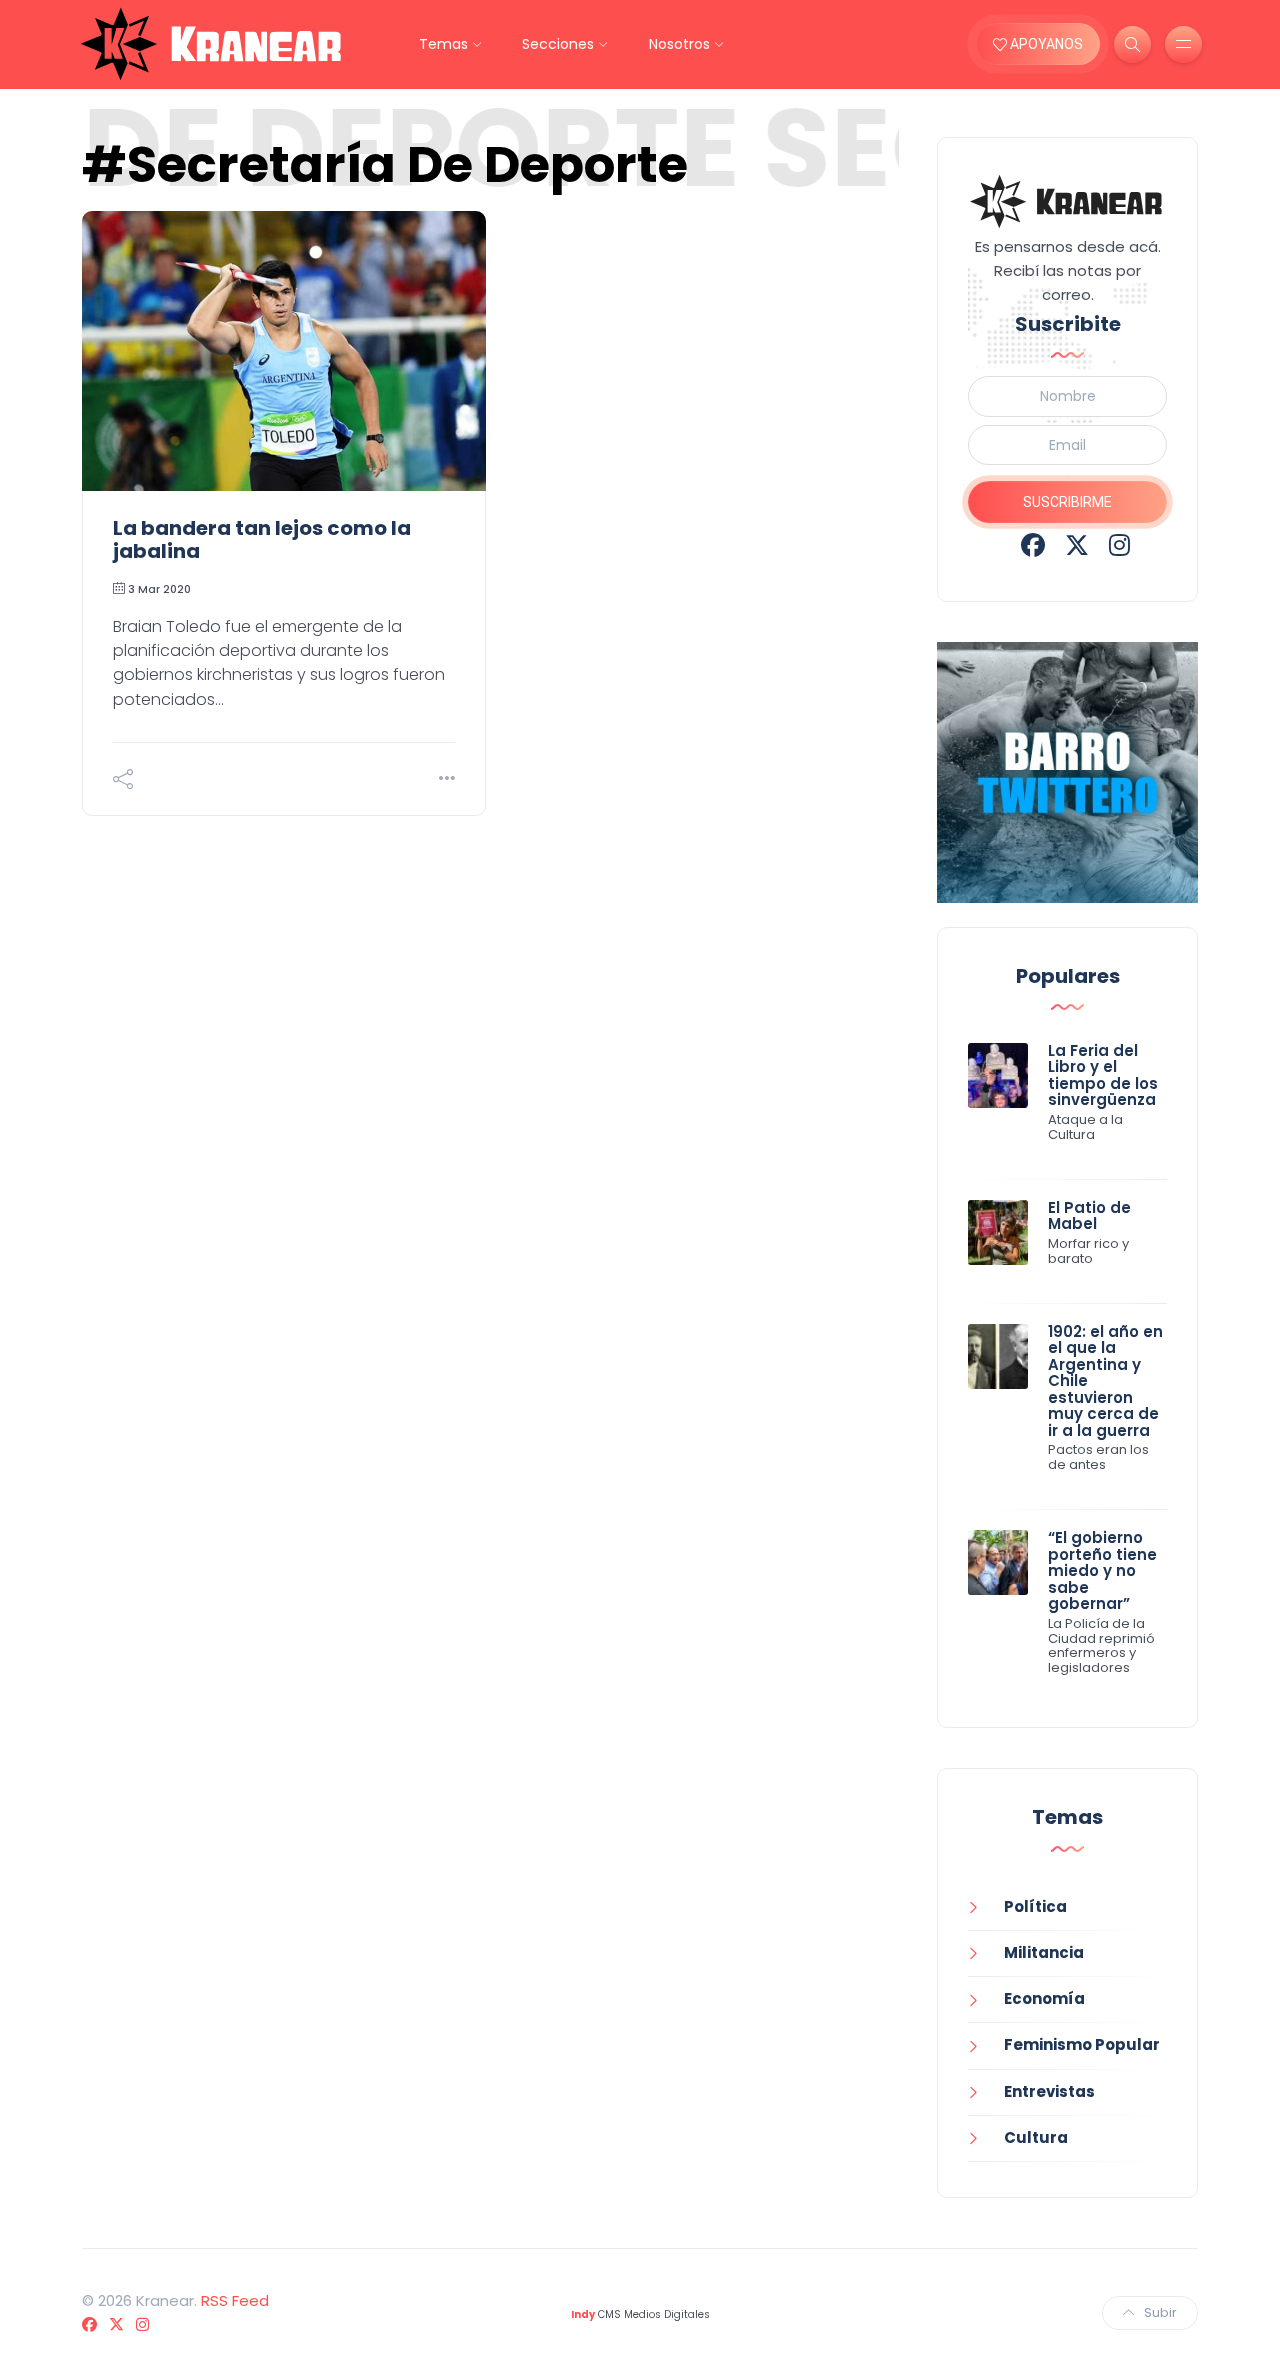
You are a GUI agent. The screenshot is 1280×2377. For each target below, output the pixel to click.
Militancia (1044, 1952)
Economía (1044, 1998)
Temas (443, 44)
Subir (1160, 2312)
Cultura (1036, 2137)
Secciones (558, 44)
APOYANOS (1045, 44)
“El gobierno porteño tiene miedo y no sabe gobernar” (1102, 1570)
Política (1035, 1906)
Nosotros (679, 44)
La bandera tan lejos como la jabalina (262, 539)
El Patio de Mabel (1089, 1216)
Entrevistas (1049, 2091)
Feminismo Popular (1082, 2044)
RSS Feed (235, 2300)
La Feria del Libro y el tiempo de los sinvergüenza (1103, 1075)
